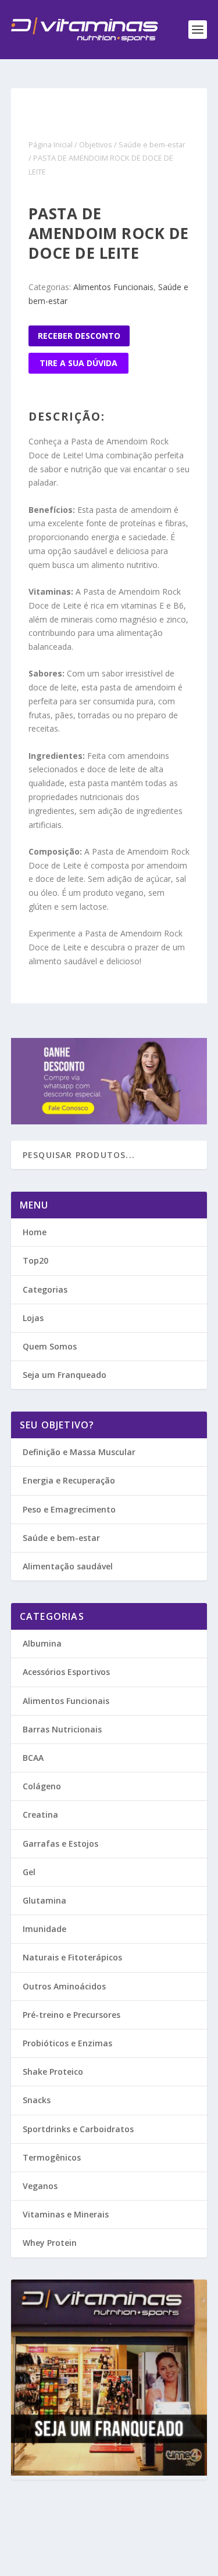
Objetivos (96, 144)
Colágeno (42, 1786)
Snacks (37, 2100)
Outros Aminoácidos (64, 1986)
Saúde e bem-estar (152, 144)
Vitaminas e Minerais (66, 2214)
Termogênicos (52, 2157)
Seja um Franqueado (65, 1375)
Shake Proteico (53, 2072)
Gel (29, 1872)
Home (35, 1232)
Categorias (45, 1289)
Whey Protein (50, 2243)
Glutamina (44, 1900)
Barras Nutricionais (62, 1729)
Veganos (40, 2186)
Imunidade (44, 1929)
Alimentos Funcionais (113, 287)
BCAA (33, 1758)
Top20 (35, 1260)
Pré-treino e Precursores (72, 2015)
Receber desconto (79, 336)
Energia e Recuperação (69, 1480)
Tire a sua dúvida (78, 363)
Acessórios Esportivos (66, 1672)
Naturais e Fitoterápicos (72, 1957)
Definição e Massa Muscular (79, 1452)
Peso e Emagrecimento (69, 1509)
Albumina (42, 1643)
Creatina (40, 1815)
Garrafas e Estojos (60, 1844)
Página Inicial (51, 144)
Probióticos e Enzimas (67, 2043)
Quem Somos (50, 1346)
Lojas (33, 1318)
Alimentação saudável (68, 1566)
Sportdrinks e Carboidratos (78, 2129)
